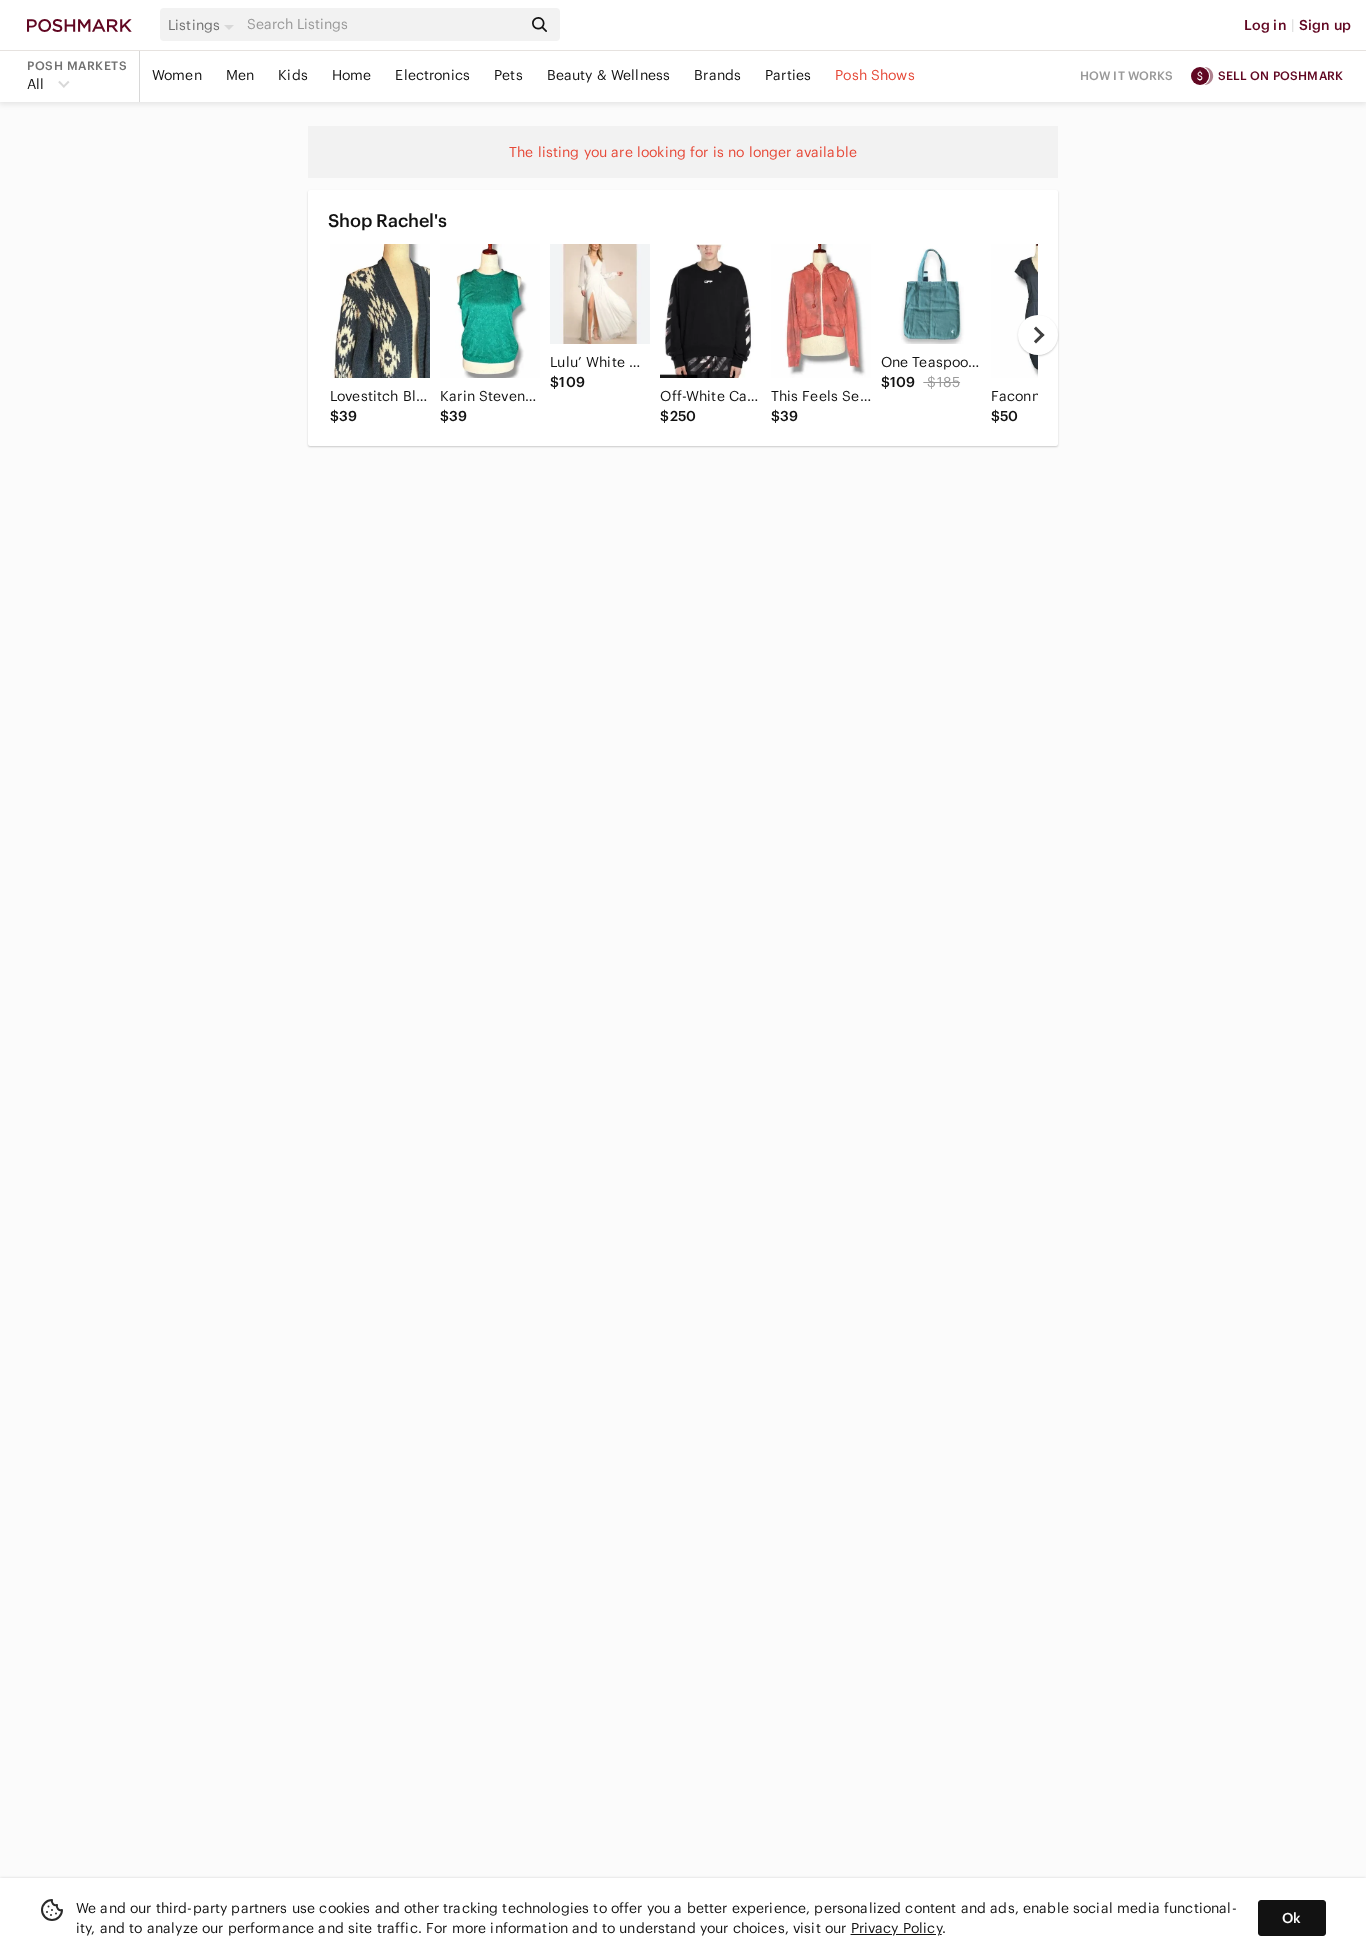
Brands (717, 75)
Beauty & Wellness (609, 75)
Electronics (432, 75)
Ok (1291, 1918)
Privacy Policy (896, 1928)
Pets (508, 75)
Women (177, 75)
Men (240, 75)
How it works (1127, 75)
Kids (293, 75)
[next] (1038, 335)
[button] (204, 25)
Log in (1265, 25)
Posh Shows (875, 75)
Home (352, 75)
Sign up (1325, 25)
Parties (788, 75)
